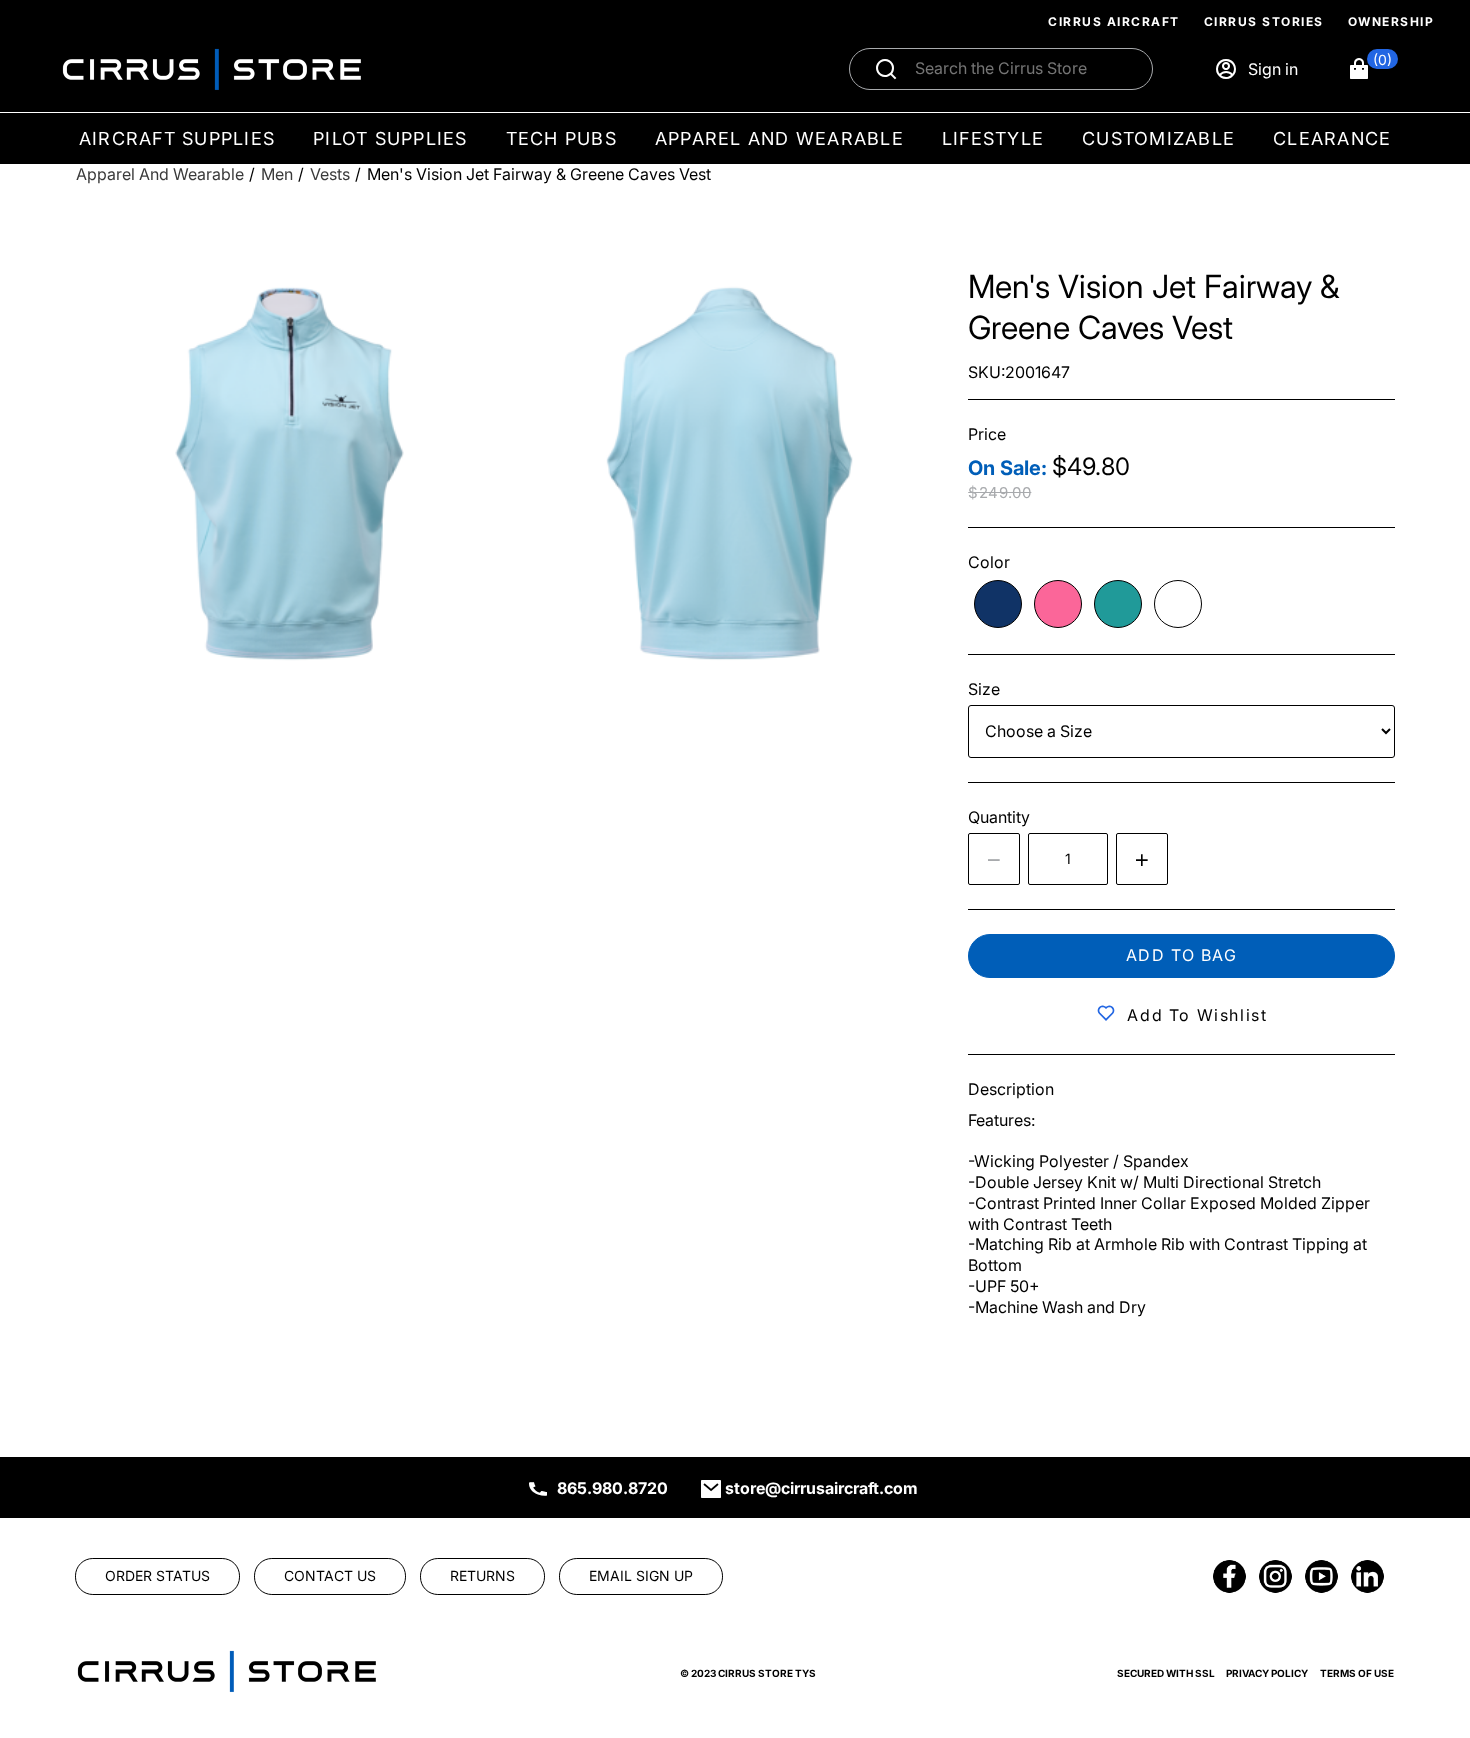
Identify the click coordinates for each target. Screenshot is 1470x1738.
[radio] (998, 604)
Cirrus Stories (1264, 21)
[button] (1372, 69)
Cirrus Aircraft (1114, 21)
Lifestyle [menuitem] (993, 138)
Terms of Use (1357, 1673)
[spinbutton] (1068, 859)
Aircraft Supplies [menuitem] (177, 138)
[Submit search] (886, 69)
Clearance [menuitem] (1332, 138)
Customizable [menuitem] (1158, 138)
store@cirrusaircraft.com (821, 1488)
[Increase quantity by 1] (1142, 859)
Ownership (1391, 21)
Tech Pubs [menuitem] (561, 138)
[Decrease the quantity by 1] (994, 859)
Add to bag (1182, 955)
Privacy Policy (1267, 1673)
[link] (1422, 1602)
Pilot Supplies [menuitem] (390, 138)
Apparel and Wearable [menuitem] (779, 138)
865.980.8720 (612, 1488)
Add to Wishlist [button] (1197, 1015)
